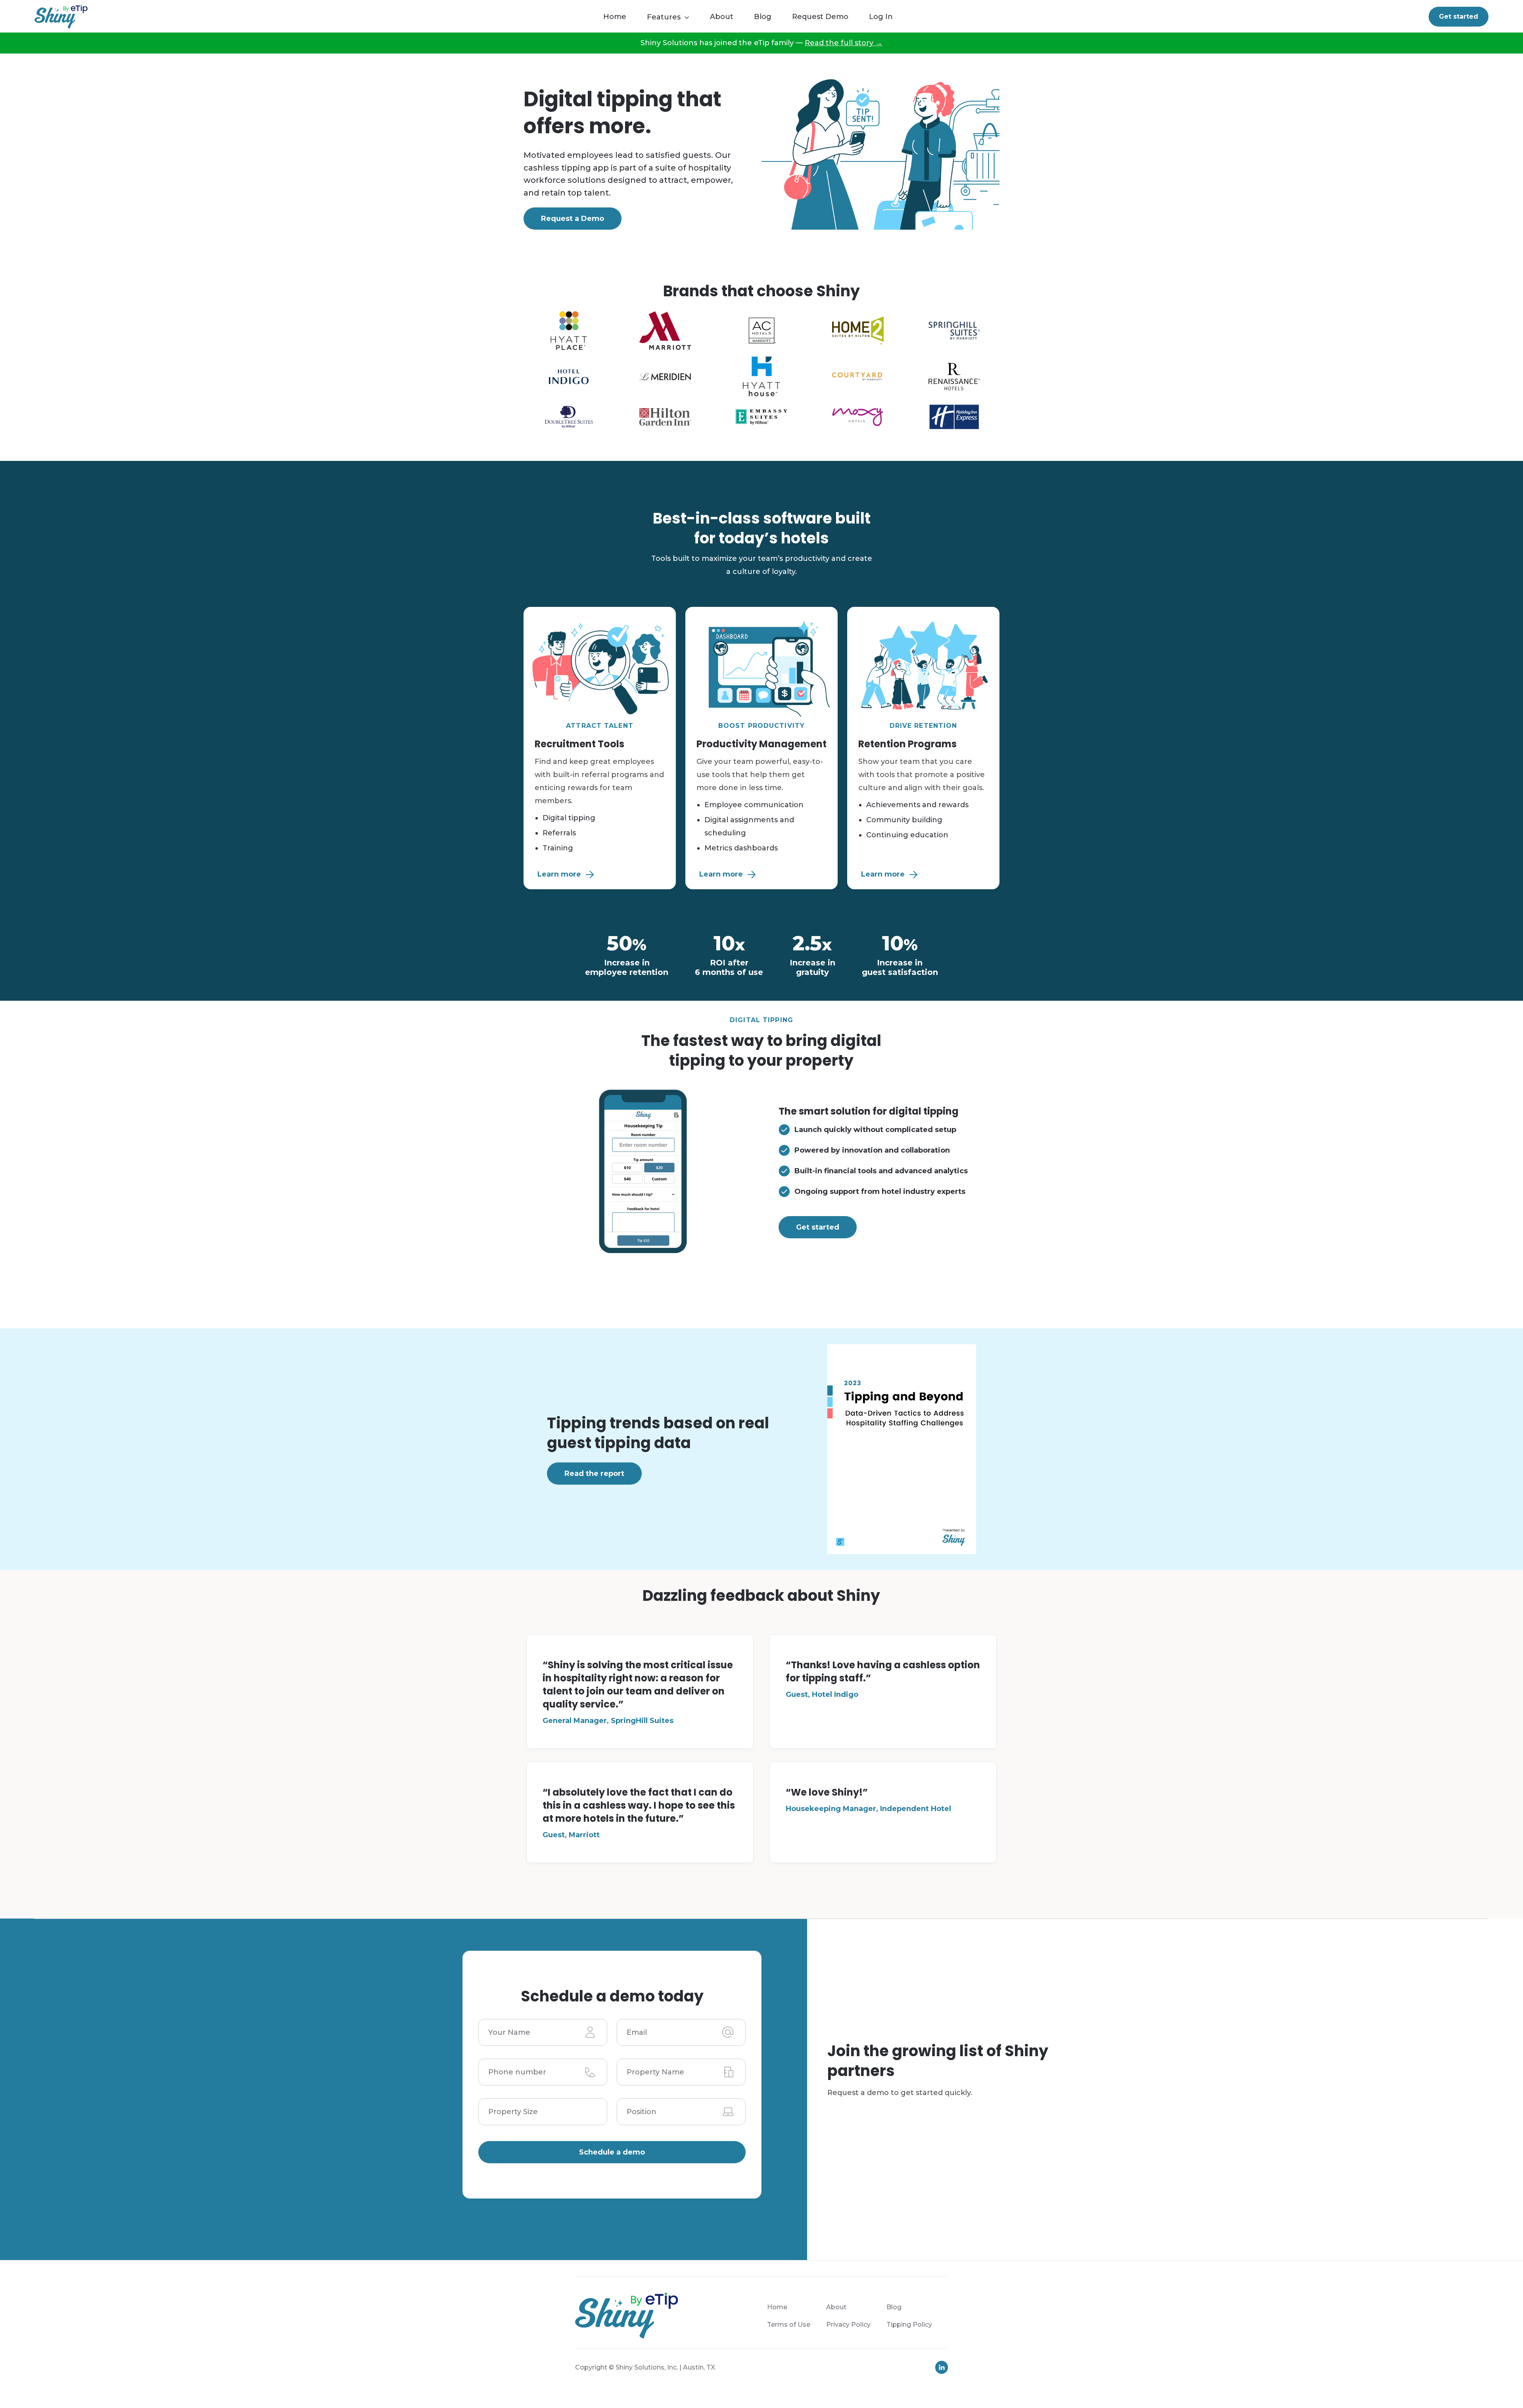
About (722, 17)
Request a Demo (573, 219)
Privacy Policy (848, 2325)
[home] (61, 17)
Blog (763, 17)
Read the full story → (844, 43)
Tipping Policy (909, 2325)
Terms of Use (789, 2325)
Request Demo (820, 17)
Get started (1459, 16)
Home (615, 17)
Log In (881, 17)
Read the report (594, 1474)
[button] (672, 18)
